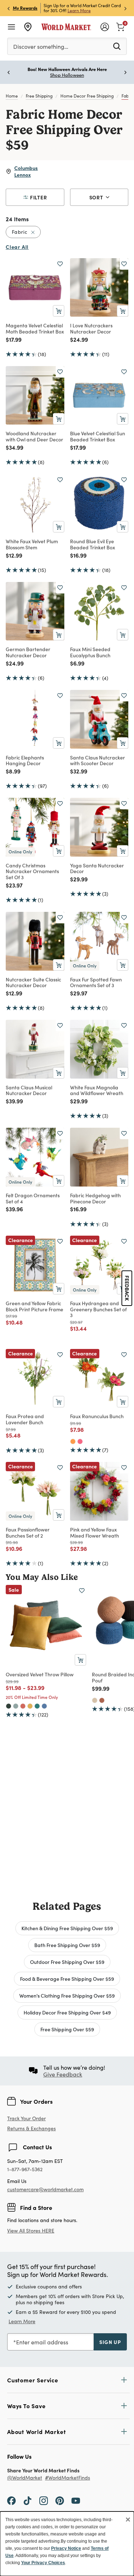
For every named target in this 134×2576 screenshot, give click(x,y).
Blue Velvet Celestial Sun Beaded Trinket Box (98, 436)
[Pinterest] (60, 2500)
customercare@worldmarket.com (45, 2189)
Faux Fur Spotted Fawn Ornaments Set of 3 (96, 982)
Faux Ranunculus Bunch (97, 1416)
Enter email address (42, 2342)
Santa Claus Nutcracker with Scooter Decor (98, 760)
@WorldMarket (25, 2478)
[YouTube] (76, 2500)
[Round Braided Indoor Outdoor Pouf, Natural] (95, 1700)
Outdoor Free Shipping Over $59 (67, 1962)
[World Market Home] (66, 27)
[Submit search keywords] (117, 46)
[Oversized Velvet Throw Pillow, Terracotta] (23, 1706)
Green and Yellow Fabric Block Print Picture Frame (34, 1306)
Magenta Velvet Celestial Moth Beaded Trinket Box (35, 328)
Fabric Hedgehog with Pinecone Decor (95, 1198)
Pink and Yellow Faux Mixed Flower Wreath (95, 1532)
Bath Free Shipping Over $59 (67, 1945)
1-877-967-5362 (25, 2170)
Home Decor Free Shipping (87, 96)
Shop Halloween (67, 75)
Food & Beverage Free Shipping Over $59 (67, 1979)
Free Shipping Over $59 (67, 2029)
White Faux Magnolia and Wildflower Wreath (97, 1090)
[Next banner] (125, 8)
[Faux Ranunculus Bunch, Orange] (73, 1441)
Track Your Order (26, 2118)
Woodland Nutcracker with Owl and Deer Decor (34, 436)
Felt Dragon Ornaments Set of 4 (33, 1198)
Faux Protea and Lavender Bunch (25, 1419)
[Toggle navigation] (11, 27)
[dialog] (67, 2544)
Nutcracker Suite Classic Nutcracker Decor (33, 982)
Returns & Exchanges (31, 2129)
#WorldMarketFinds (68, 2478)
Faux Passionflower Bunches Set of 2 (28, 1532)
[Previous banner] (9, 8)
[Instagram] (44, 2500)
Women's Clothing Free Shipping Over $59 (67, 1995)
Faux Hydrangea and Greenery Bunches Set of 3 (98, 1309)
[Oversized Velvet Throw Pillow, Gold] (30, 1706)
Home (12, 96)
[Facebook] (11, 2500)
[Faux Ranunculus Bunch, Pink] (80, 1441)
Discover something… (41, 46)
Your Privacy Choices (43, 2563)
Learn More (79, 10)
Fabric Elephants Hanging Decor (25, 760)
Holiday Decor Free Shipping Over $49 (67, 2012)
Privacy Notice (66, 2548)
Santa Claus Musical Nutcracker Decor (29, 1090)
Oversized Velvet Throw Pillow (40, 1674)
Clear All (17, 247)
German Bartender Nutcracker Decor (28, 652)
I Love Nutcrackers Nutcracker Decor (91, 328)
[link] (120, 26)
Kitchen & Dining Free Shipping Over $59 (67, 1928)
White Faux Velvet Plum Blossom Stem (32, 544)
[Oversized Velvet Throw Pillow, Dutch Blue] (44, 1706)
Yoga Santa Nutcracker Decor (97, 868)
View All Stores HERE (31, 2231)
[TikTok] (28, 2500)
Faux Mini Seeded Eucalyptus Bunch (90, 652)
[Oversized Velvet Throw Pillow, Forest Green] (9, 1706)
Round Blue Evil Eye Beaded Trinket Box (93, 544)
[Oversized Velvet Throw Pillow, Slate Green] (16, 1706)
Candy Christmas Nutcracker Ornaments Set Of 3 (32, 871)
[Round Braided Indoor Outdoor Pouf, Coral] (102, 1700)
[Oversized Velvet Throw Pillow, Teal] (37, 1706)
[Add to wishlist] (60, 264)
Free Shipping (39, 96)
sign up (110, 2342)
